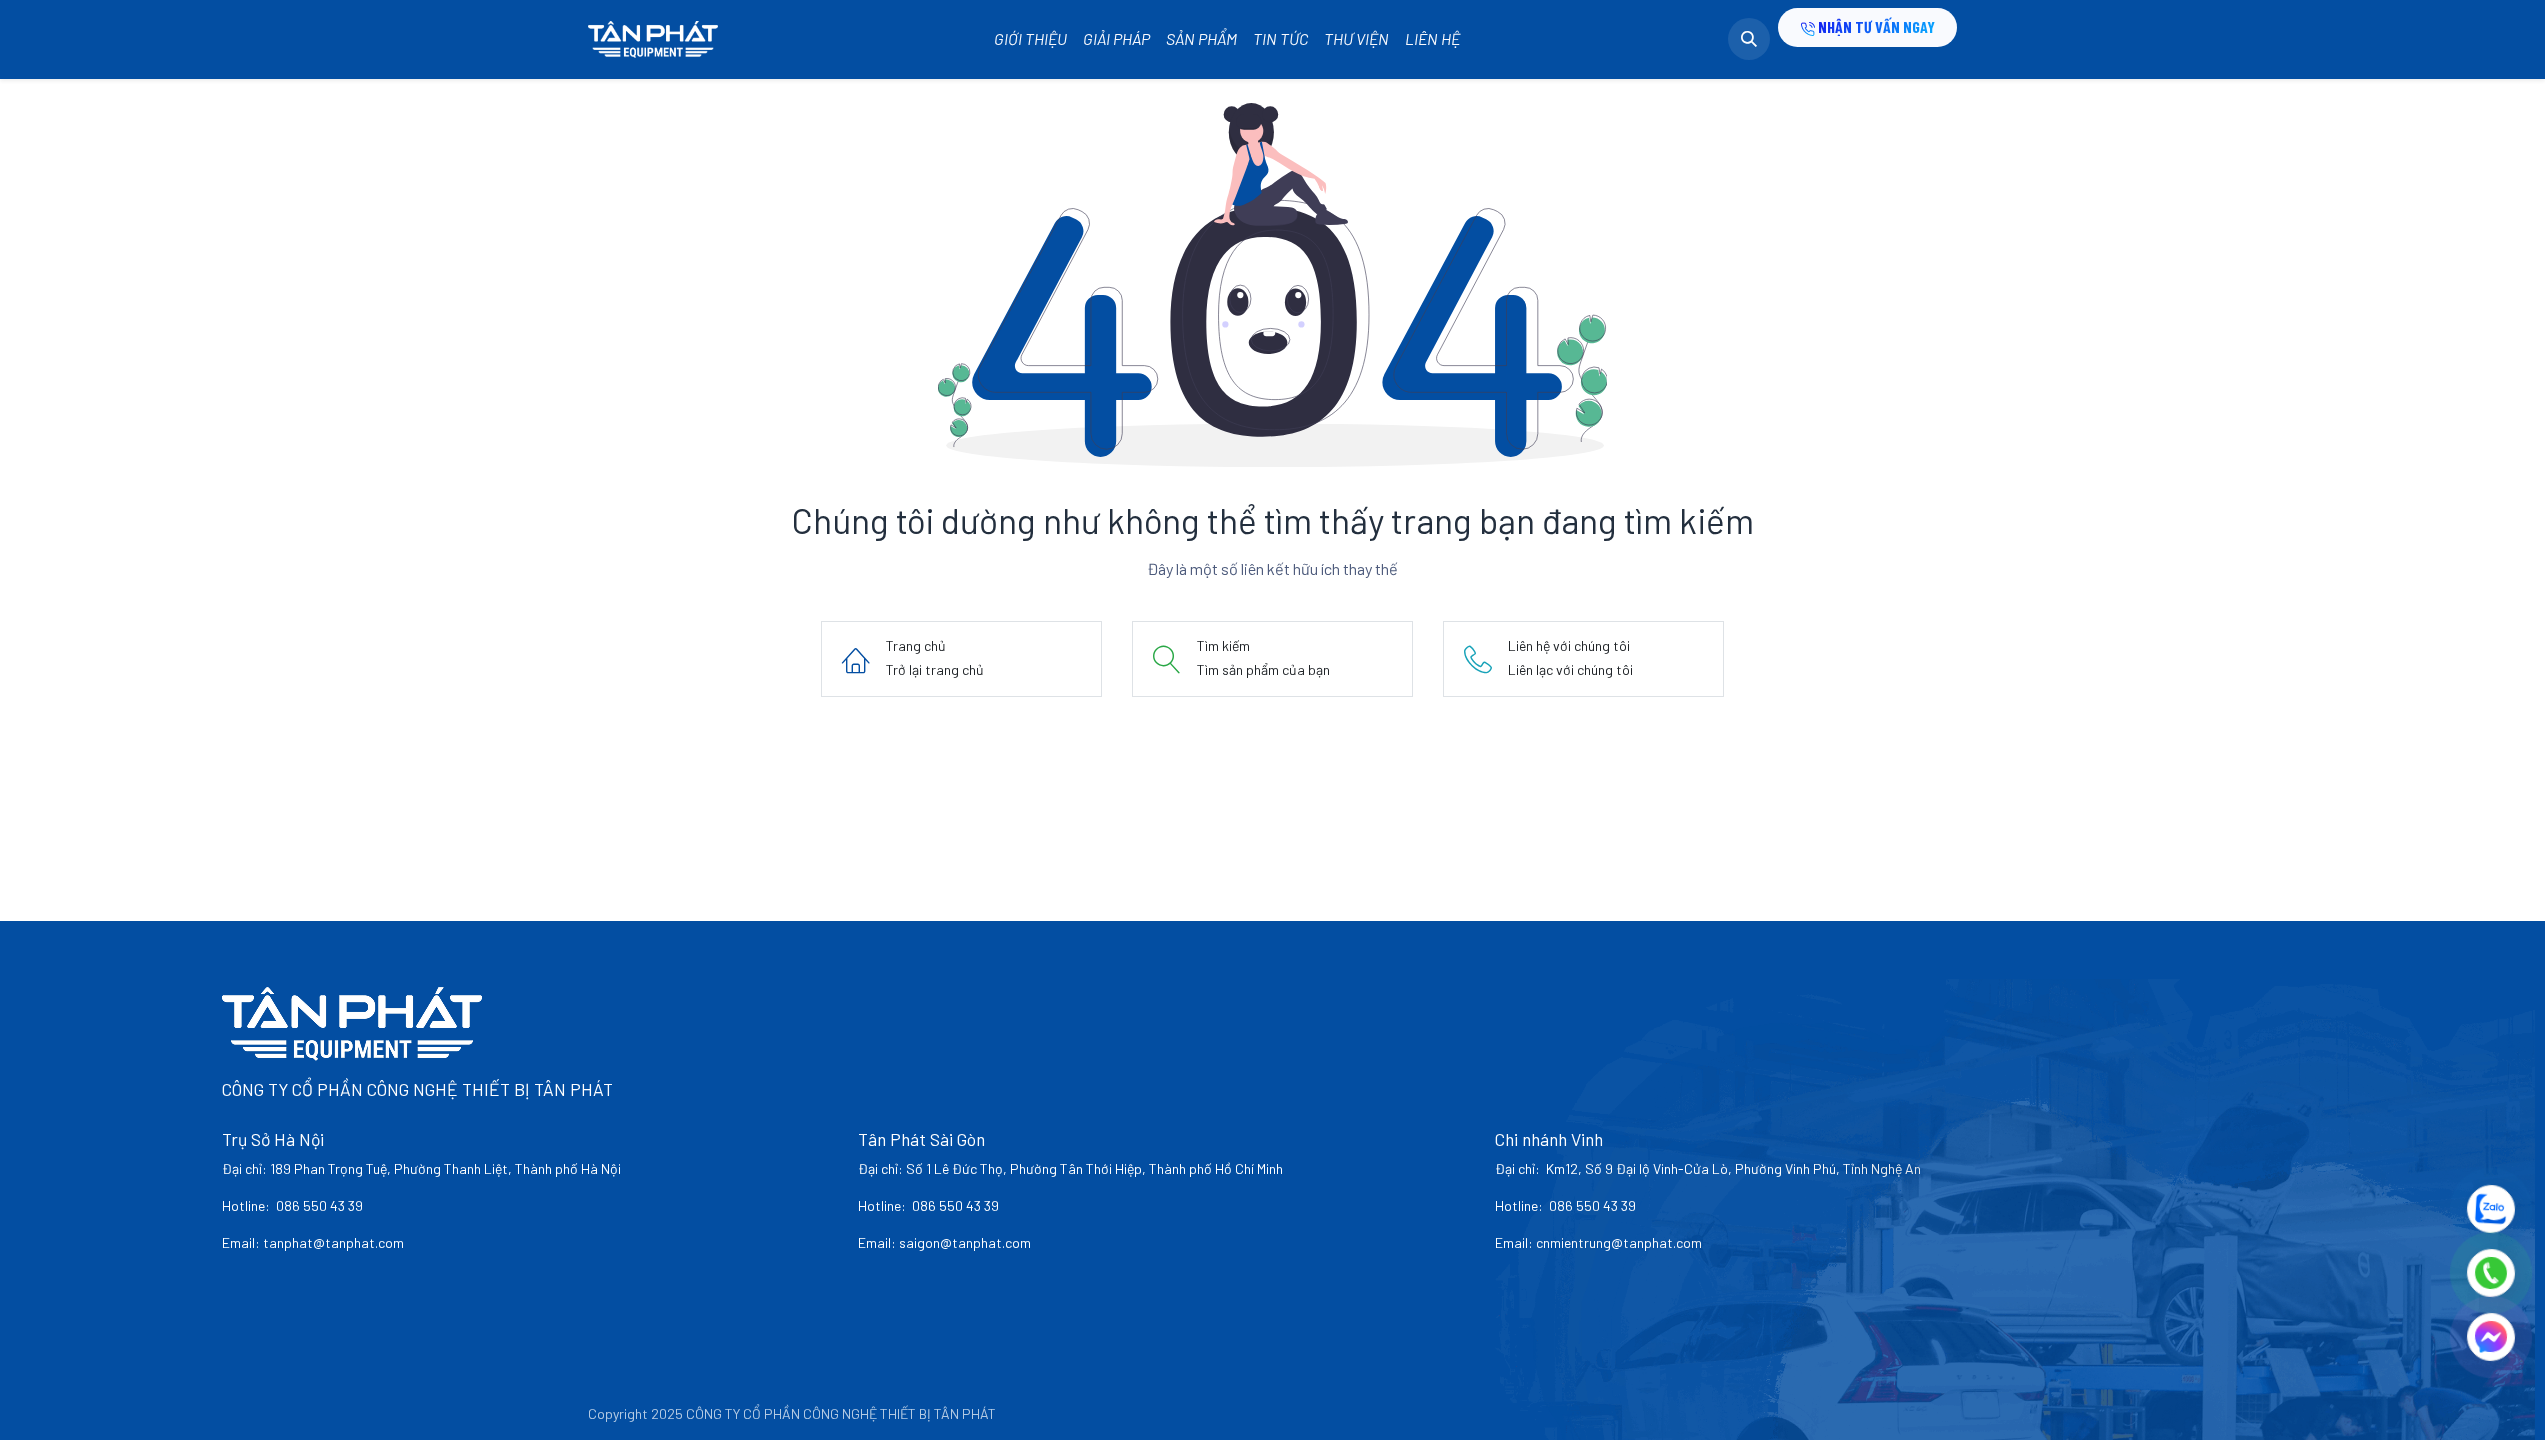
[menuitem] (1030, 39)
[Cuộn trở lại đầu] (2491, 1120)
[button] (1749, 39)
